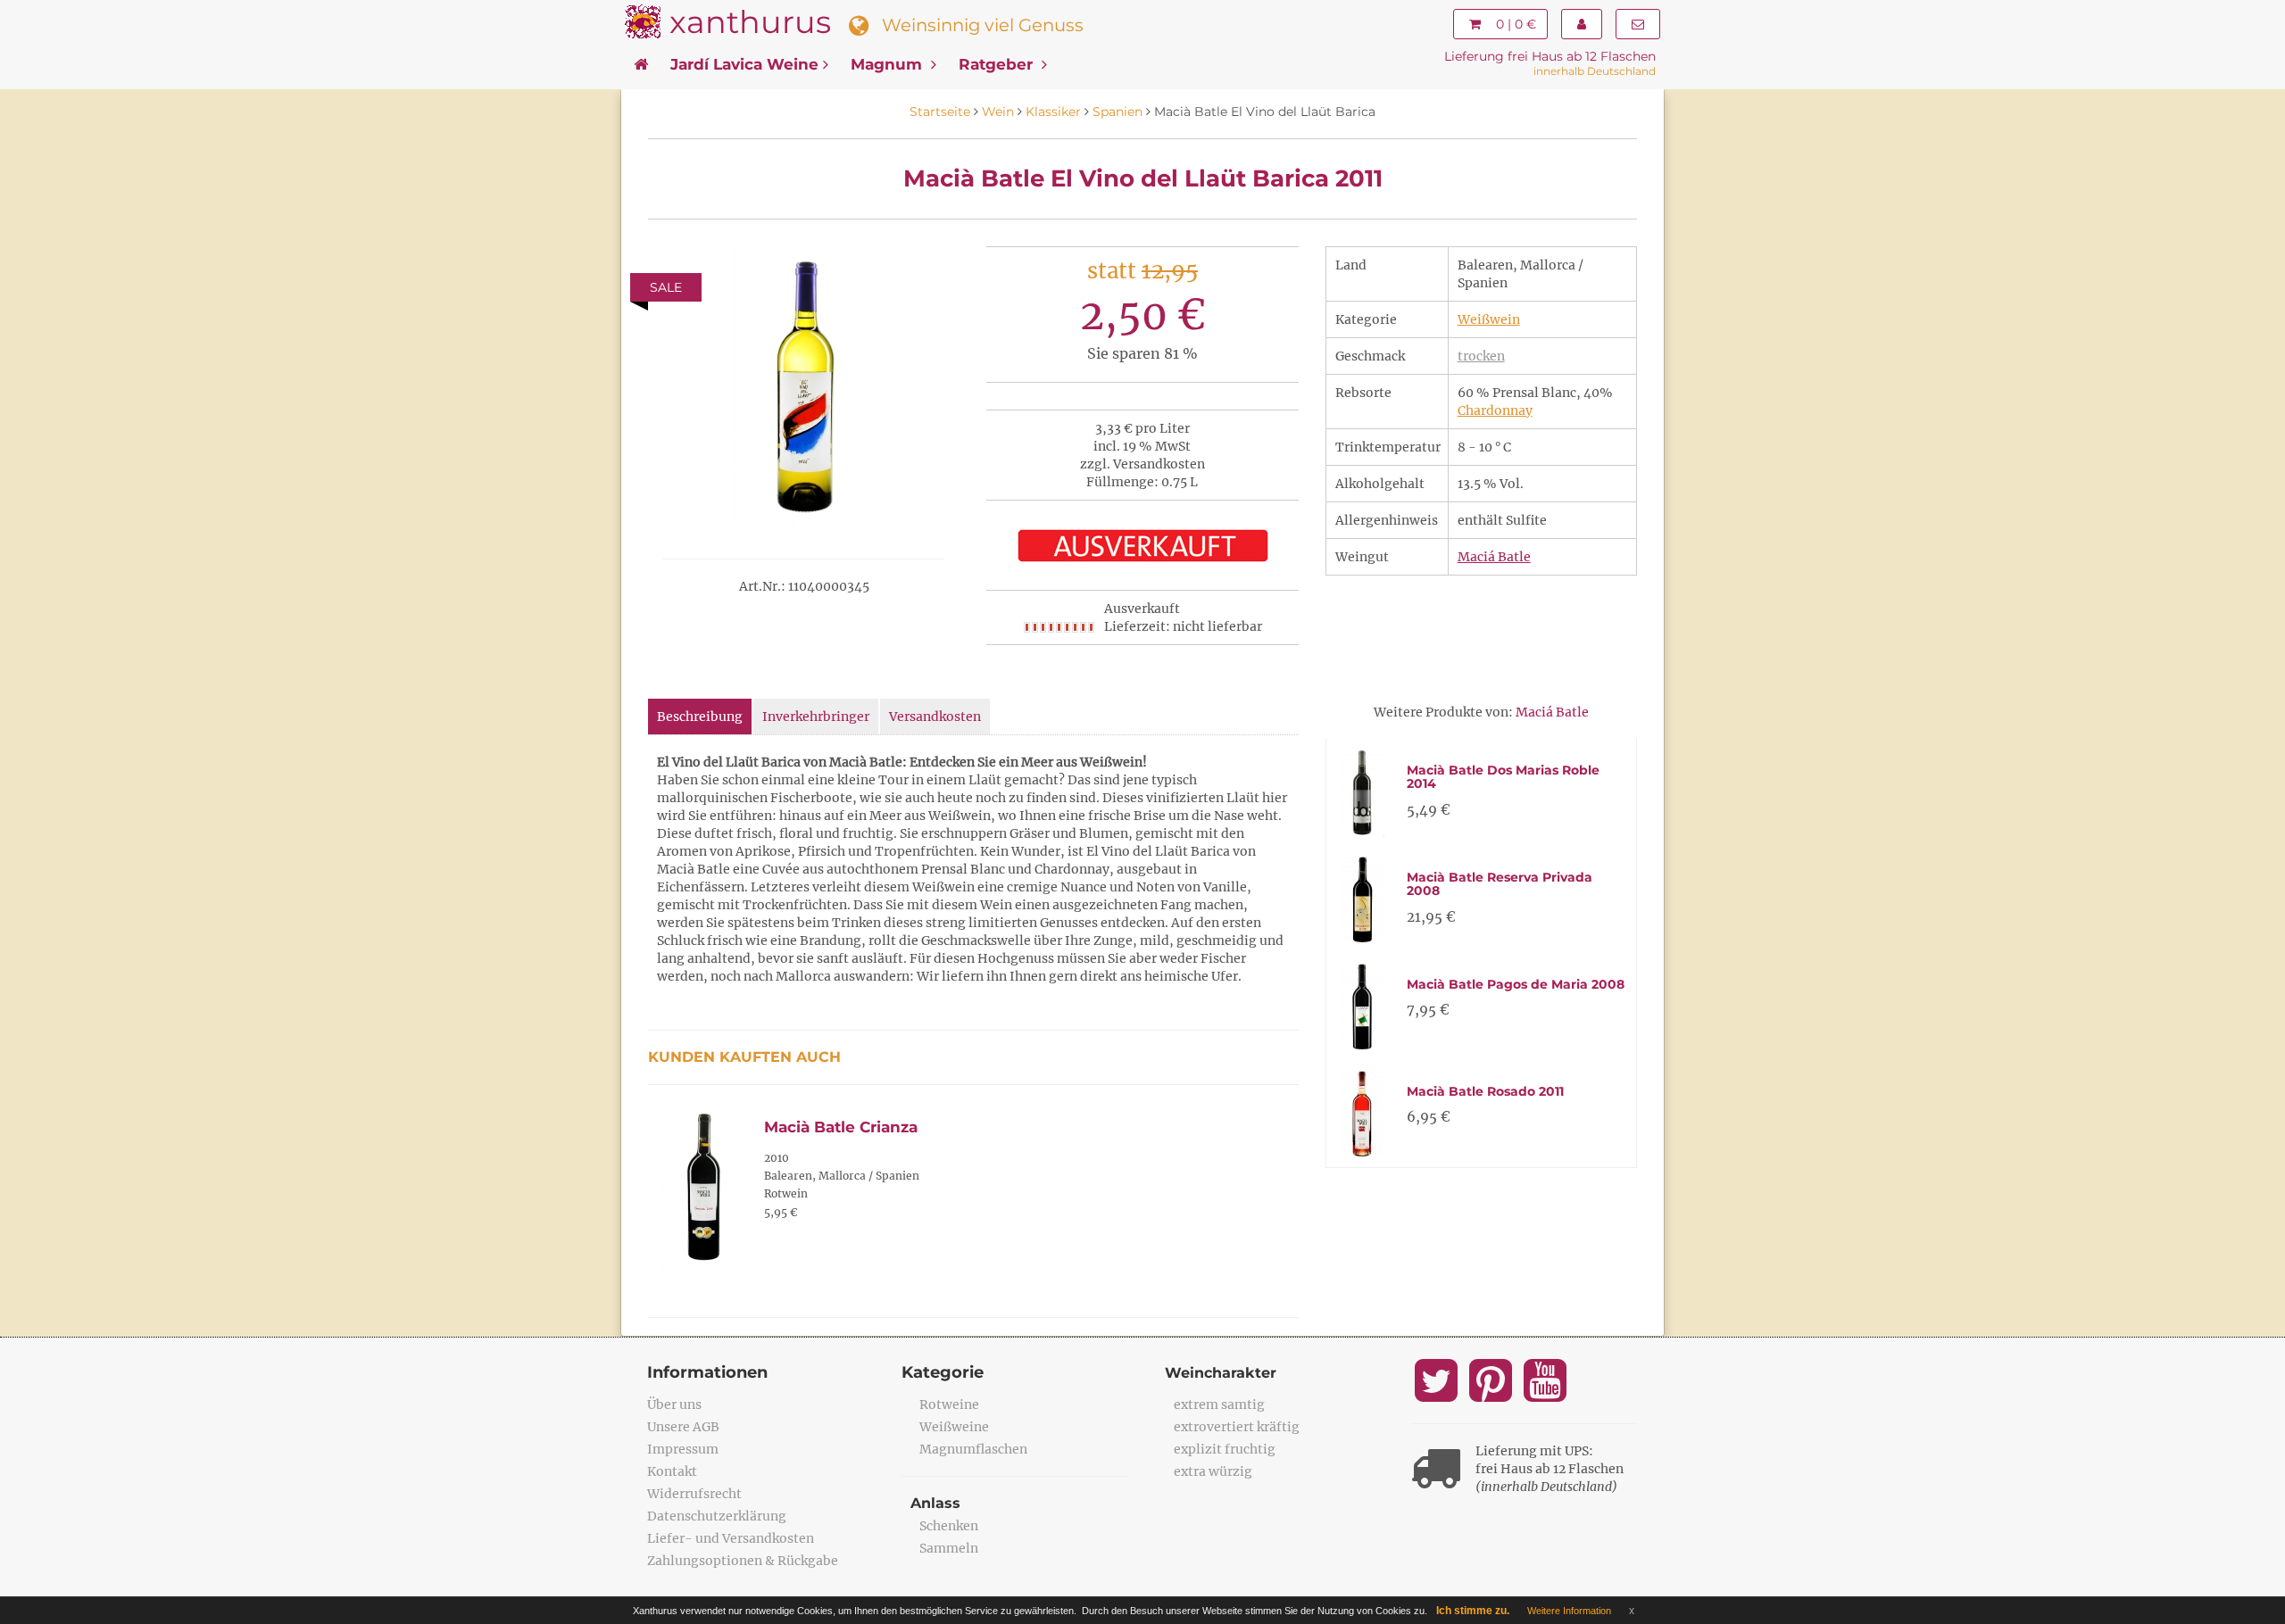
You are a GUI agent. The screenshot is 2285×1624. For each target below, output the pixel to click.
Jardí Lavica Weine (744, 64)
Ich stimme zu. (1473, 1611)
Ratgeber (998, 64)
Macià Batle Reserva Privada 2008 (1500, 884)
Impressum (683, 1449)
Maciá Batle (1494, 557)
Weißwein (1489, 319)
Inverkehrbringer (816, 717)
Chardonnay (1495, 410)
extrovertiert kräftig (1237, 1427)
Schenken (949, 1526)
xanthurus (750, 22)
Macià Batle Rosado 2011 (1485, 1091)
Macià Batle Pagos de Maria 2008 (1516, 984)
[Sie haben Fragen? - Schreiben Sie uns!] (1638, 24)
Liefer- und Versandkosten (731, 1538)
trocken (1481, 356)
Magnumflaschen (973, 1449)
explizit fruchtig (1225, 1449)
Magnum (889, 64)
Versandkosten (935, 717)
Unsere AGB (683, 1427)
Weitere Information (1569, 1611)
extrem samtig (1219, 1404)
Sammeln (949, 1548)
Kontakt (672, 1471)
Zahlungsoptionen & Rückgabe (743, 1561)
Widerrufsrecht (694, 1494)
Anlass (935, 1503)
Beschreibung (700, 717)
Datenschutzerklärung (717, 1516)
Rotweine (949, 1404)
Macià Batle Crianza (841, 1127)
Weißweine (954, 1427)
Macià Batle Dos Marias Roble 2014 (1503, 777)
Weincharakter (1221, 1373)
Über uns (674, 1404)
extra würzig (1213, 1471)
